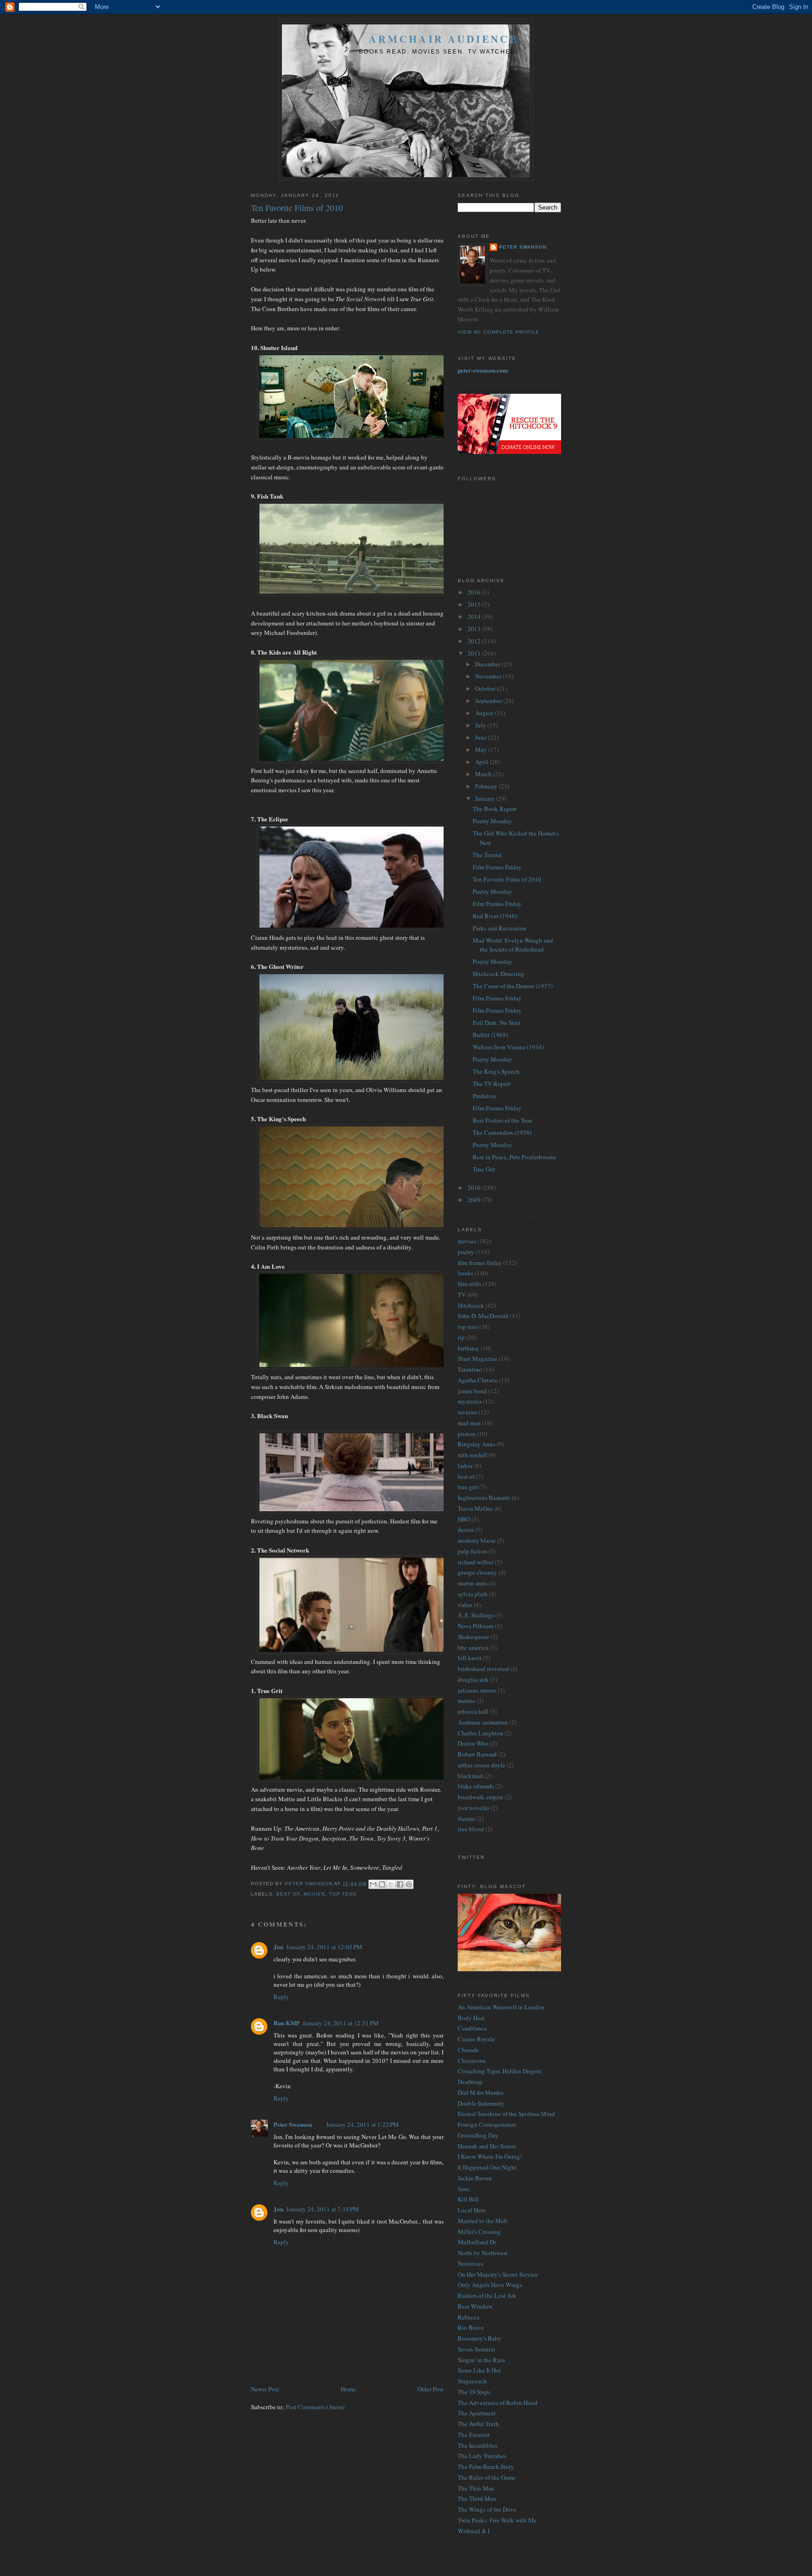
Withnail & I (474, 2531)
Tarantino (470, 1369)
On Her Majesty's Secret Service (498, 2274)
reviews (467, 1412)
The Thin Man (476, 2488)
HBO (464, 1519)
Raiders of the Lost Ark (487, 2295)
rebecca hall (473, 1711)
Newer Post (265, 2389)
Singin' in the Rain (481, 2360)
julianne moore (477, 1690)
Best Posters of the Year (502, 1120)
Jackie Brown (475, 2178)
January (486, 798)
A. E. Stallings (476, 1615)
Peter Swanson (293, 2124)
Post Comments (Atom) (315, 2407)
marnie (466, 1701)
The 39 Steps (474, 2392)
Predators (484, 1096)
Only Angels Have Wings (490, 2285)
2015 (475, 604)
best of (288, 1894)
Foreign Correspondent (487, 2124)
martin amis (472, 1583)
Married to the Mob (483, 2221)
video (465, 1605)
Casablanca (472, 2028)
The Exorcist (474, 2435)
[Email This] (373, 1884)
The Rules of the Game (487, 2477)
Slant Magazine (478, 1358)
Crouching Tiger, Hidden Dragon (500, 2071)
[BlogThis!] (382, 1884)
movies (314, 1894)
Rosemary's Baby (480, 2338)
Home (348, 2389)
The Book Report (495, 809)
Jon (278, 1947)
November (489, 676)
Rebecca (468, 2317)
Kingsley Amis (476, 1444)
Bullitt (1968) (490, 1035)
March (484, 774)
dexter (466, 1530)
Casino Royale (476, 2039)
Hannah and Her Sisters (487, 2146)
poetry (466, 1252)
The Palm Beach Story (486, 2467)
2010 (475, 1187)
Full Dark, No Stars (497, 1023)
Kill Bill (468, 2199)
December (488, 664)
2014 (475, 617)
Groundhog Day (478, 2135)
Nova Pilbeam (476, 1626)
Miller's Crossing (479, 2232)
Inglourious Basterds (484, 1498)
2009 (475, 1200)
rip (461, 1337)
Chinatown (472, 2061)
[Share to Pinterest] (409, 1884)
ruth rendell (472, 1455)
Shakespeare (473, 1637)
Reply (281, 1997)
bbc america (473, 1647)
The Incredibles (477, 2445)
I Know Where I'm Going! (490, 2156)
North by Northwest (483, 2253)
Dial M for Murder (481, 2092)
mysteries (470, 1401)
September (489, 701)
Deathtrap (470, 2082)
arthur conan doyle (481, 1765)
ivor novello (473, 1808)
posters (467, 1434)
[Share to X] (391, 1884)
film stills (469, 1284)
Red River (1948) (495, 916)
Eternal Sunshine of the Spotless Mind (506, 2114)
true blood (471, 1829)
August (485, 713)
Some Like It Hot (479, 2370)
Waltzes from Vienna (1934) (508, 1047)
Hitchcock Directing (499, 974)
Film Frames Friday (497, 867)
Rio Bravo (471, 2327)
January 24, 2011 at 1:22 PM (363, 2124)
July (481, 725)
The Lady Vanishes (482, 2456)
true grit (468, 1487)
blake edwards (476, 1786)
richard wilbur (476, 1562)
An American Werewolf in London (501, 2007)
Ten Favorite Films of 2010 (507, 879)
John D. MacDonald (483, 1316)
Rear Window (475, 2306)
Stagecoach (472, 2381)
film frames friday (480, 1263)
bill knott (470, 1658)
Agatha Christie (478, 1380)
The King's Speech (496, 1071)
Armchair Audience (444, 39)
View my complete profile (499, 332)
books (465, 1273)
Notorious (470, 2264)
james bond (472, 1391)
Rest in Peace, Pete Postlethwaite (514, 1157)
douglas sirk (473, 1679)
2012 (475, 641)
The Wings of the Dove (487, 2509)
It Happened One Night (487, 2167)
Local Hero (472, 2210)
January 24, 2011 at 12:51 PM (341, 2023)
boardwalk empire (480, 1797)
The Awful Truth (478, 2424)
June (482, 737)
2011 (475, 653)
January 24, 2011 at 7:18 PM (323, 2209)
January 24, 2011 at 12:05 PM (324, 1947)
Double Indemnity (481, 2103)
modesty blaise (477, 1540)
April (482, 762)
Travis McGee (475, 1508)
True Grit (484, 1169)
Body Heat (471, 2018)
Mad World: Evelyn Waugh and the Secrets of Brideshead (513, 945)
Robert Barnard (477, 1754)
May (482, 749)
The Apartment (477, 2413)
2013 (475, 629)
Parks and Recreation (500, 928)
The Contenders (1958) (502, 1132)
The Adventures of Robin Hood (498, 2403)
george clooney (477, 1572)
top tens (343, 1894)
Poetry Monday (492, 821)
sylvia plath (473, 1594)
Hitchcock (471, 1305)
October (486, 688)
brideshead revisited (483, 1669)
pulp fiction (472, 1551)
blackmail (470, 1776)
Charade (468, 2050)
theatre (466, 1819)
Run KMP (287, 2023)
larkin (465, 1466)
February (487, 786)
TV (462, 1295)
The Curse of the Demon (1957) (513, 986)
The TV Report (492, 1084)
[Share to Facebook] (400, 1884)
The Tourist (487, 855)
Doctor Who (473, 1743)
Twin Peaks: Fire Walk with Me (497, 2520)
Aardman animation (483, 1722)
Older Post (430, 2389)
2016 (475, 592)
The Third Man (477, 2498)
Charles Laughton (480, 1733)
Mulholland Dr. (477, 2242)
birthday (468, 1348)
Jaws (464, 2189)
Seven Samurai (476, 2349)
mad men (469, 1423)
